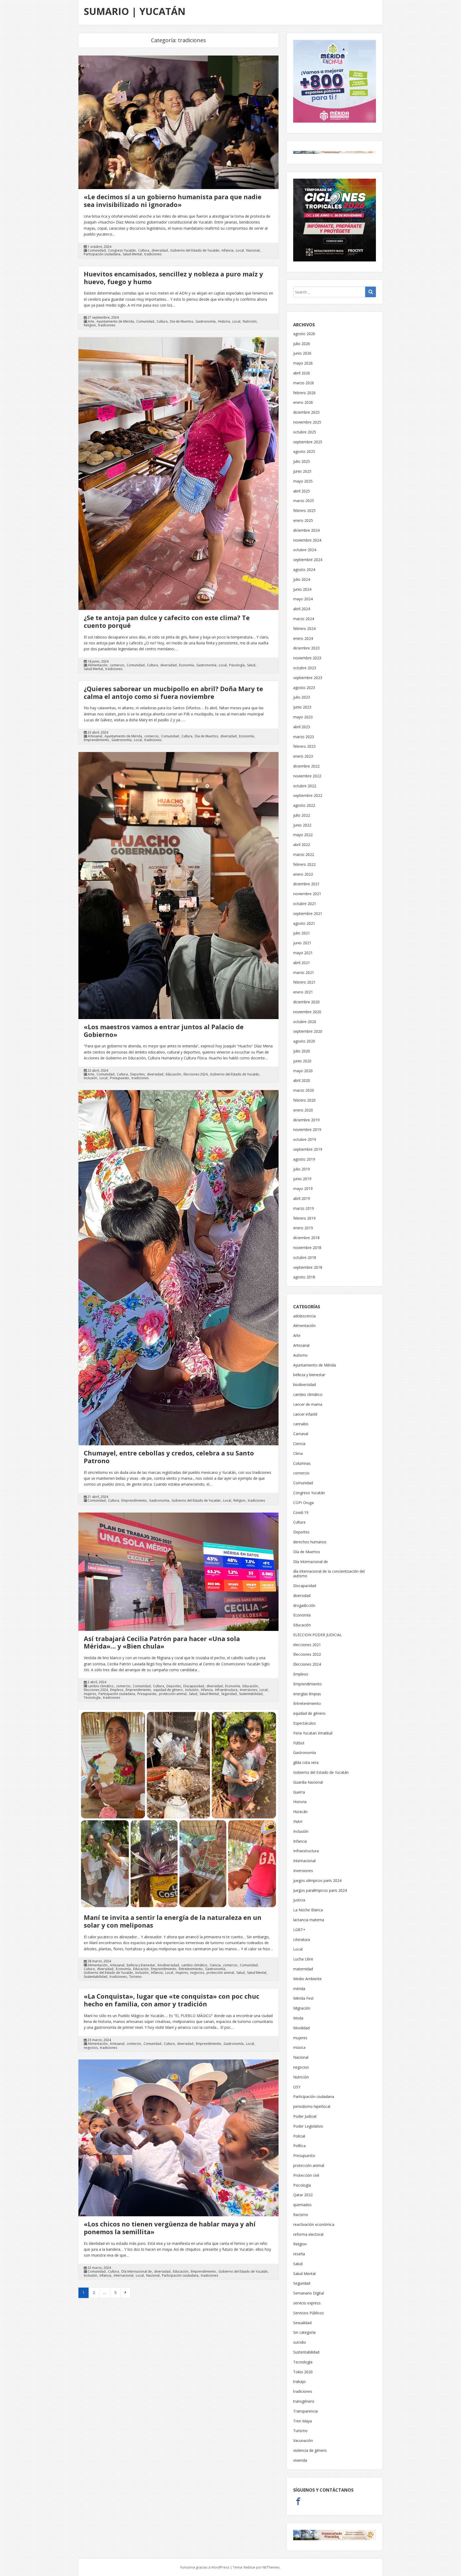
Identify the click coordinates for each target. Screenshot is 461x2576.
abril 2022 (302, 845)
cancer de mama (308, 1404)
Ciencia (215, 1965)
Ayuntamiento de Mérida (115, 322)
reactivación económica (314, 2224)
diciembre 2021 (306, 884)
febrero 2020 (304, 1100)
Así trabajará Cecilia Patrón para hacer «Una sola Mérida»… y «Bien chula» (162, 1642)
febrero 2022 (304, 864)
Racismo (301, 2215)
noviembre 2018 (307, 1248)
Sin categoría (304, 2332)
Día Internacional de (137, 2272)
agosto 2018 (304, 1277)
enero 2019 (303, 1228)
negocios (197, 1973)
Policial (299, 2136)
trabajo (299, 2381)
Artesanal (95, 736)
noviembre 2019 (307, 1130)
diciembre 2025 (306, 412)
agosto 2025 (304, 451)
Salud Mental (132, 254)
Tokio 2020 (303, 2372)
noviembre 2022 (307, 776)
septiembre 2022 (308, 795)
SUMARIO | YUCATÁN (135, 11)
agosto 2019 (304, 1159)
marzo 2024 (304, 619)
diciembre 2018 (306, 1238)
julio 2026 (302, 344)
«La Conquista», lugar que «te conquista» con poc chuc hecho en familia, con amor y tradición (172, 2000)
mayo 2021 (303, 953)
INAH (298, 1821)
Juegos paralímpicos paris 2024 (320, 1890)
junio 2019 (302, 1179)
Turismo (135, 1977)
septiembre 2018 (308, 1267)
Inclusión (90, 1078)
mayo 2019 (303, 1189)
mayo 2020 (303, 1071)
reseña (299, 2254)
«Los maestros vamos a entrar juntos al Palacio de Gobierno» (164, 1031)
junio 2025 (302, 471)
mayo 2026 (303, 363)
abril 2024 (302, 609)
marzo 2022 (304, 854)
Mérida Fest (303, 1998)
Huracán (300, 1812)
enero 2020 (303, 1110)
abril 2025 (302, 491)
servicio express (307, 2303)
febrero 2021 (304, 982)
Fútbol (299, 1743)
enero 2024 (303, 638)
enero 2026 (303, 402)
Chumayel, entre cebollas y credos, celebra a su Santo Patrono (169, 1457)
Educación (173, 1074)
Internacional (124, 2276)
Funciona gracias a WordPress (205, 2567)
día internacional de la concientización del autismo (329, 1573)
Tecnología (92, 1698)
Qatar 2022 (303, 2195)
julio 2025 (302, 461)
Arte (91, 322)
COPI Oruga (303, 1503)
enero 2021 (303, 992)
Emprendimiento (96, 740)
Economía (186, 665)
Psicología (237, 665)
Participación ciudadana (102, 254)
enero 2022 (303, 874)
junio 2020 (302, 1061)
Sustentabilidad (251, 1694)
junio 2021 (302, 943)
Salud (251, 665)
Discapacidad (194, 1686)
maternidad (303, 1969)
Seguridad (229, 1694)
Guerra (299, 1792)
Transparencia (305, 2411)
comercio (117, 665)
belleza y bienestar (141, 1965)
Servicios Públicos (309, 2313)
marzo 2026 (304, 383)
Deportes (137, 1074)
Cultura (144, 250)
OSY (297, 2087)
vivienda (300, 2460)
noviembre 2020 (307, 1012)
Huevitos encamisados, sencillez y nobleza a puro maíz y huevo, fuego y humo (173, 278)
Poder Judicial (305, 2116)
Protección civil (306, 2175)
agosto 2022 (304, 805)
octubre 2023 (305, 668)
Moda (298, 2018)
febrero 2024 (304, 629)
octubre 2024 (305, 550)
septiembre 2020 (308, 1031)
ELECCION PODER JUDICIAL (318, 1635)
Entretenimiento (191, 1969)
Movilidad (301, 2028)
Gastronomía (206, 322)
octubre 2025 (305, 432)
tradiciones (153, 254)
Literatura (302, 1939)
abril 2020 (302, 1080)
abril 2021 (302, 963)
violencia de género (310, 2450)
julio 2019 (302, 1169)
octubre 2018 (305, 1257)
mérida (299, 1989)
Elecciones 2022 (307, 1654)
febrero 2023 (304, 746)
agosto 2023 (304, 688)
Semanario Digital (309, 2293)
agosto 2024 (304, 569)
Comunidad (97, 250)
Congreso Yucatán (122, 250)
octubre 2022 (305, 786)
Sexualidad (302, 2323)
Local (240, 250)
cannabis (301, 1424)
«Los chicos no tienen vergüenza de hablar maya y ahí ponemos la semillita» (170, 2228)
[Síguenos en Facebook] (298, 2502)
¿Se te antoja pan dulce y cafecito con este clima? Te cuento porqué (167, 621)
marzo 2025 (304, 501)
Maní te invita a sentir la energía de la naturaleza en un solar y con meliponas (173, 1921)
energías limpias (307, 1694)
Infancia (228, 250)
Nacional (253, 250)
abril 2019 (302, 1198)
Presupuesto (120, 1078)
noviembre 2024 (307, 540)
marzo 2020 (304, 1090)
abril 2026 (302, 373)
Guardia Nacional (308, 1782)
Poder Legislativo (308, 2126)
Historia (224, 322)
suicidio (300, 2342)
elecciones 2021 (307, 1645)
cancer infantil (305, 1414)
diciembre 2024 (306, 530)
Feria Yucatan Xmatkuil (313, 1733)
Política (299, 2146)
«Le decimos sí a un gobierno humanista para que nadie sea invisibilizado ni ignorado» (173, 201)
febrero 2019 (304, 1218)
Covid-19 (301, 1512)
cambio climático (101, 1686)
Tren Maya (303, 2421)
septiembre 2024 (308, 560)
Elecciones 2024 (196, 1074)
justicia (299, 1900)
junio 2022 (302, 825)
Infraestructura (226, 1690)
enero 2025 (303, 520)
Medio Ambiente (307, 1979)
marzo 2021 (304, 972)
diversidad (160, 250)
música (299, 2047)
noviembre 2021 (307, 894)
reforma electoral (308, 2234)
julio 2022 (302, 815)
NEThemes (271, 2567)
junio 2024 (302, 589)
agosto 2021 (304, 923)
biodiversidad (168, 1965)
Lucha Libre (303, 1959)
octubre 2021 (305, 904)
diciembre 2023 (306, 648)
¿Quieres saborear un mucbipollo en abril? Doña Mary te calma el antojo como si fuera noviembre (173, 692)
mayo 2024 (303, 599)
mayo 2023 (303, 717)
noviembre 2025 (307, 422)
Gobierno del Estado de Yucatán (195, 250)
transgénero (304, 2401)
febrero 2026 (304, 393)
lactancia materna (309, 1920)
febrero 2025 (304, 510)
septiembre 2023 (308, 678)
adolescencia (304, 1316)
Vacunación (303, 2440)
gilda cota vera (306, 1762)
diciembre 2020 (306, 1002)
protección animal (173, 1694)
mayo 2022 (303, 835)
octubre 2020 (305, 1022)
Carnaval (301, 1434)
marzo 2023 (304, 737)
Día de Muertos (182, 322)
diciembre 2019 (306, 1120)
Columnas (302, 1463)
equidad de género (168, 1690)
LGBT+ (299, 1930)
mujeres (90, 1694)
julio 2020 (302, 1051)
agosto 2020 (304, 1041)
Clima (298, 1453)
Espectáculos (305, 1723)
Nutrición (250, 322)
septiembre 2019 (308, 1149)
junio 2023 (302, 707)
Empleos (117, 1690)
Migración (302, 2008)
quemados (302, 2205)
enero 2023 (303, 756)
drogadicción (304, 1605)
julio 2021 (302, 933)
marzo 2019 (304, 1208)
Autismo (300, 1355)
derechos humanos (310, 1542)
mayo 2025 (303, 481)
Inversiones (249, 1690)
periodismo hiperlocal (312, 2106)
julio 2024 (302, 579)
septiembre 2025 (308, 442)
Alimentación (98, 665)
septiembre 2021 (308, 913)
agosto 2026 (304, 334)
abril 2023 (302, 727)
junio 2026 (302, 353)
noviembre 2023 (307, 658)
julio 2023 (302, 697)
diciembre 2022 (306, 766)
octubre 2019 (305, 1139)
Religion (90, 325)
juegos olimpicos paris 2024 (317, 1880)
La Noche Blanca (308, 1910)
